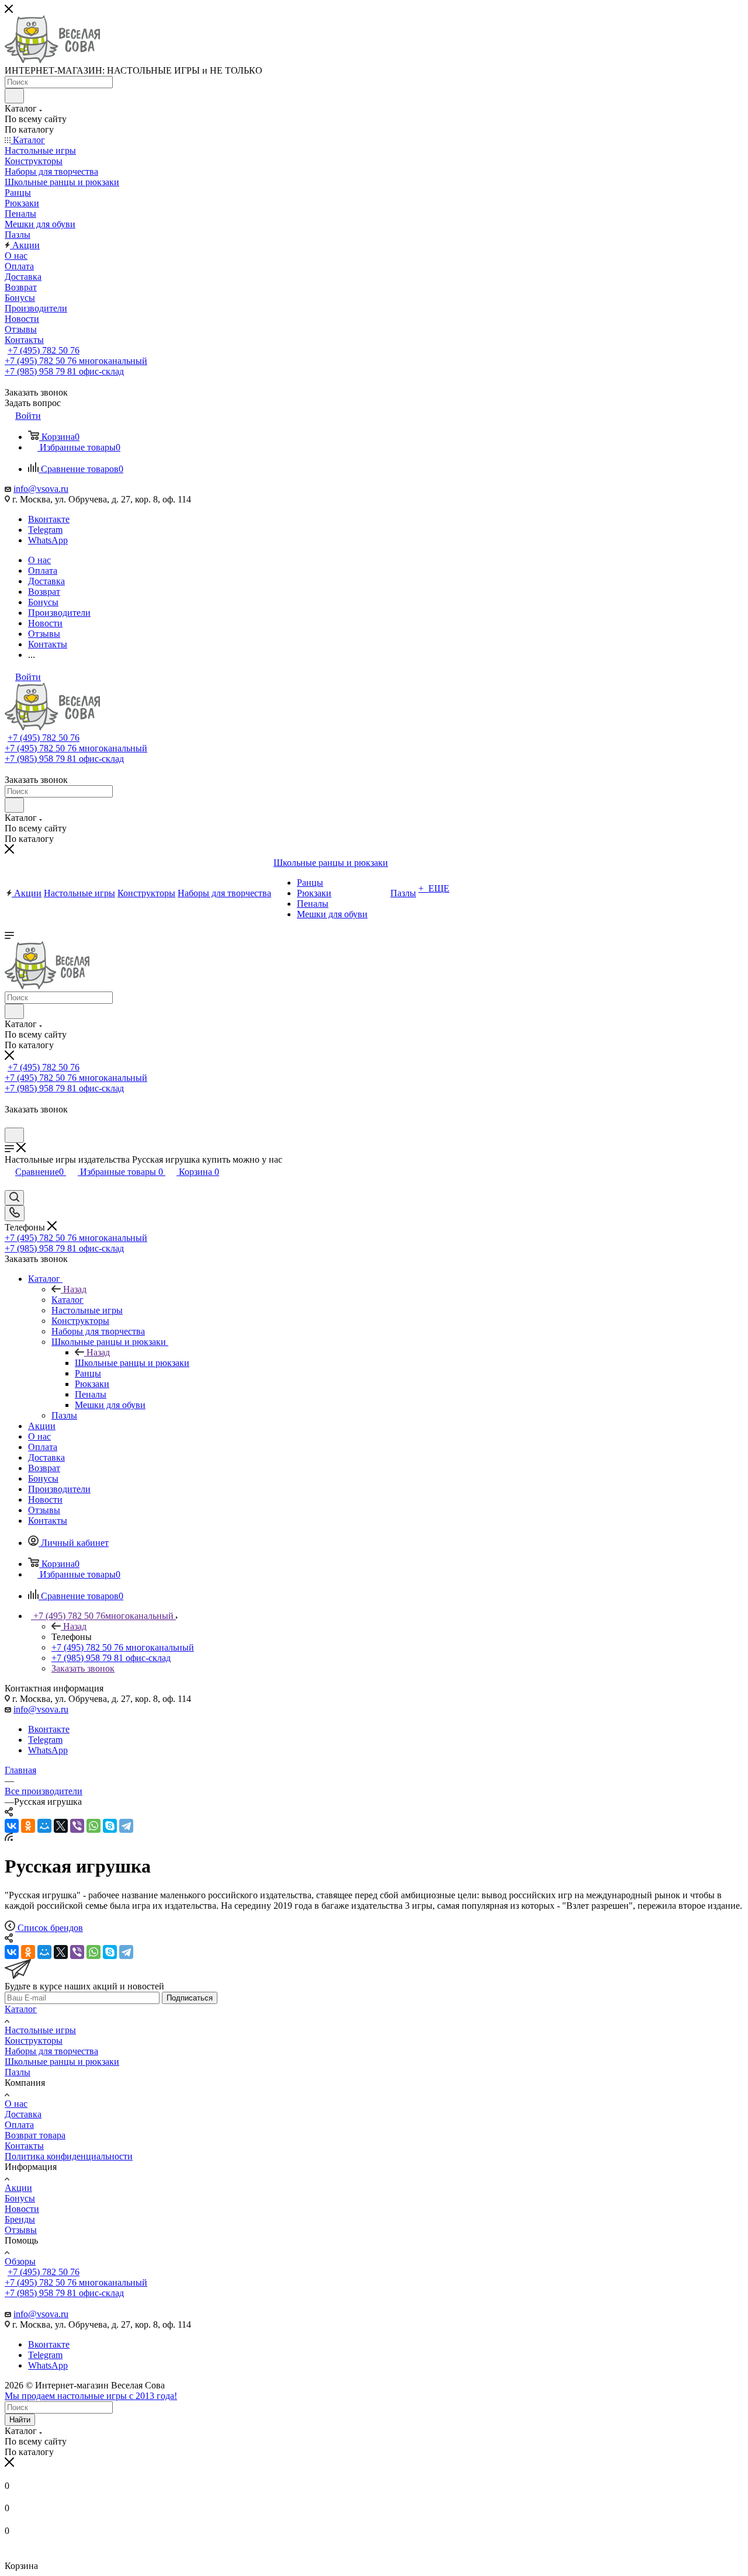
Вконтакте (49, 519)
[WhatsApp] (93, 1826)
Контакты (24, 2146)
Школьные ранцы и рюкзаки (132, 1363)
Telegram (45, 530)
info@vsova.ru (41, 489)
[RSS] (9, 1838)
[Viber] (77, 1826)
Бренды (20, 2219)
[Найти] (14, 96)
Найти (20, 2420)
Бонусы (20, 2198)
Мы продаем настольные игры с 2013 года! (91, 2396)
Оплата (19, 2125)
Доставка (23, 2114)
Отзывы (21, 2230)
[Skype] (110, 1826)
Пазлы (18, 2072)
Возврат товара (35, 2135)
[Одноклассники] (28, 1826)
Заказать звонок (83, 1668)
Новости (22, 2209)
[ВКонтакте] (12, 1826)
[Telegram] (126, 1826)
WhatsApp (48, 540)
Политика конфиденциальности (69, 2156)
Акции (18, 2188)
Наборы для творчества (51, 2051)
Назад (75, 1289)
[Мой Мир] (44, 1826)
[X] (61, 1826)
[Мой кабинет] (10, 1122)
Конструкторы (34, 2041)
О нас (16, 2104)
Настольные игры (40, 2030)
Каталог (67, 1300)
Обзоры (20, 2261)
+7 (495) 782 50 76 (44, 350)
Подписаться (190, 1998)
